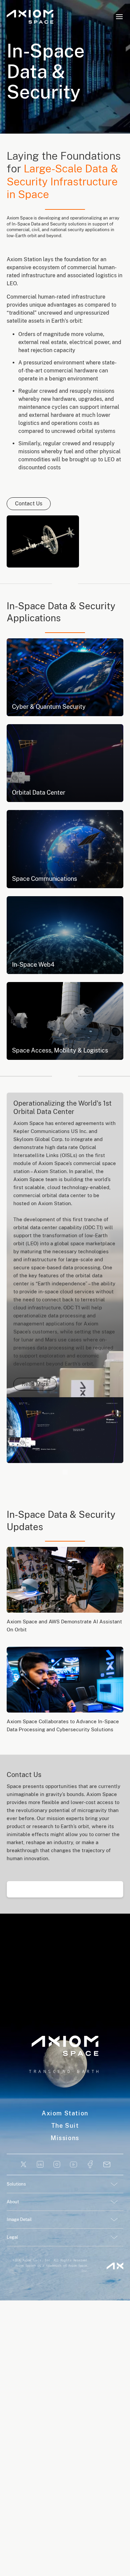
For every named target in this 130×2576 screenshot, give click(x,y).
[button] (119, 17)
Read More (35, 1384)
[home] (30, 17)
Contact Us (29, 504)
